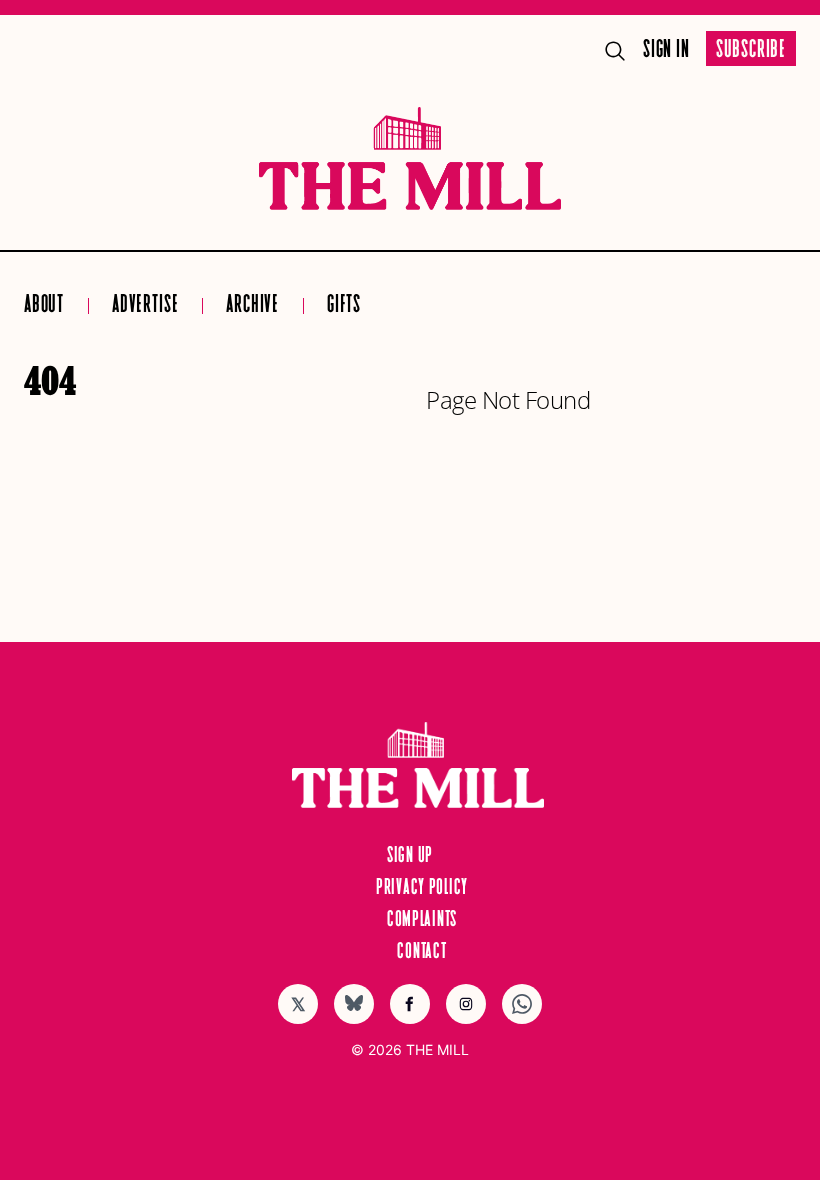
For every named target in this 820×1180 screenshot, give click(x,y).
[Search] (615, 51)
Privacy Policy (422, 888)
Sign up (410, 856)
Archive (252, 305)
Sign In (666, 50)
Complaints (422, 920)
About (44, 305)
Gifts (344, 305)
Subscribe (751, 50)
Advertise (145, 305)
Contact (421, 952)
